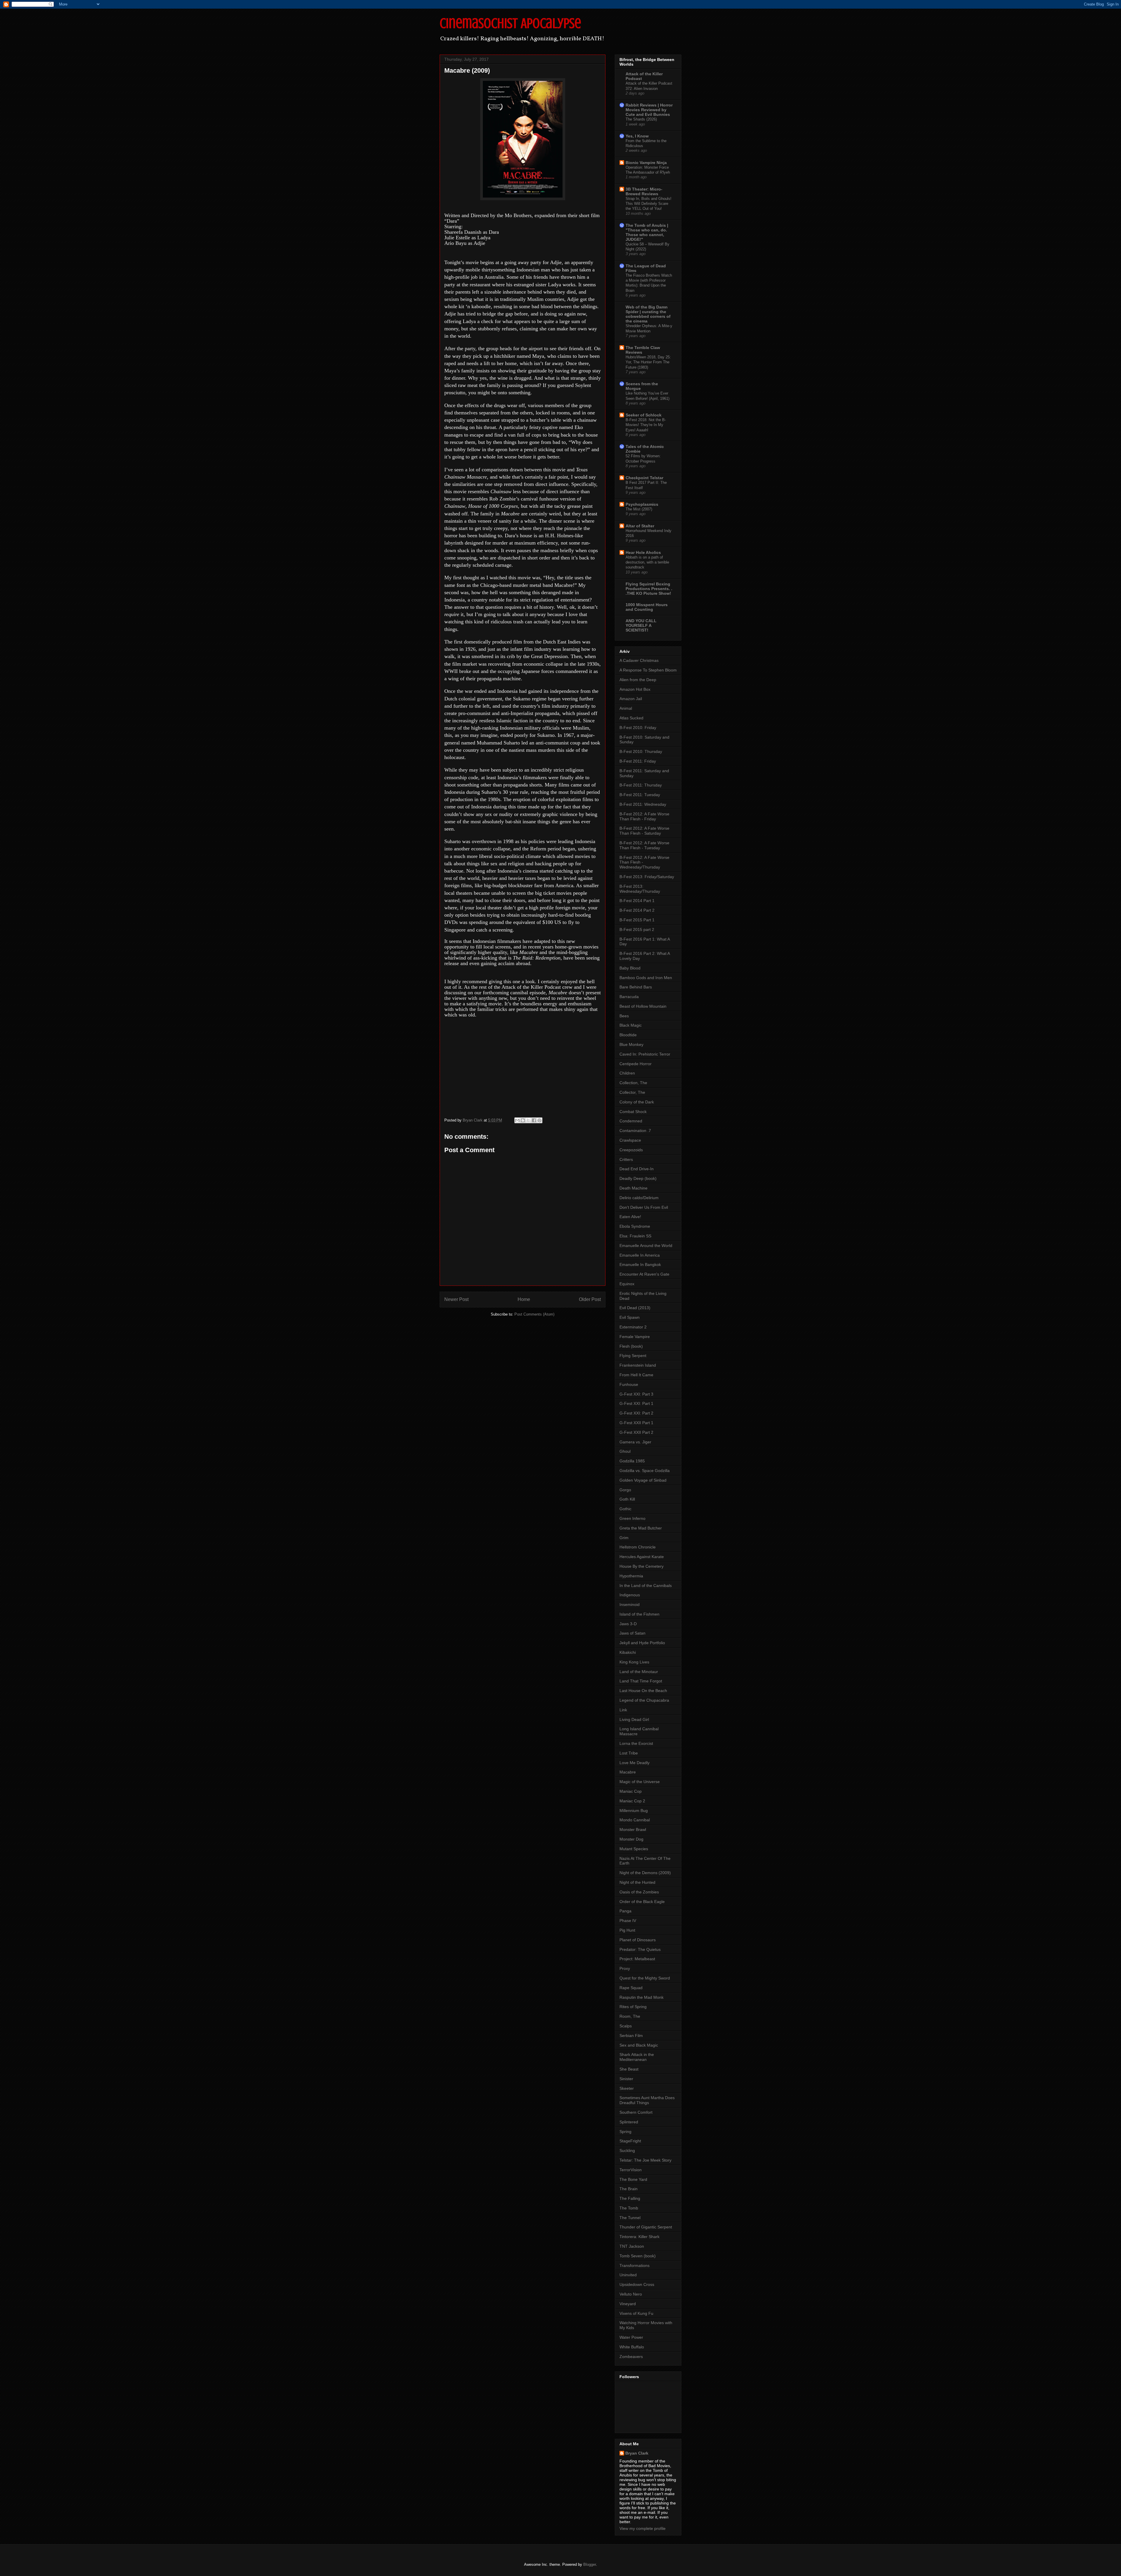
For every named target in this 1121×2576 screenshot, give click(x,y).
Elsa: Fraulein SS (635, 1236)
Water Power (631, 2337)
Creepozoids (631, 1150)
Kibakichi (628, 1652)
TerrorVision (631, 2170)
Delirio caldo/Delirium (639, 1198)
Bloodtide (628, 1035)
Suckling (627, 2151)
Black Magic (631, 1025)
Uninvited (628, 2275)
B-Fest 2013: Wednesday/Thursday (640, 889)
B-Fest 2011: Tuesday (640, 795)
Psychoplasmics (642, 504)
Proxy (625, 1968)
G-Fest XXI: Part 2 (636, 1413)
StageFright (630, 2141)
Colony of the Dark (637, 1102)
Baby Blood (630, 968)
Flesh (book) (631, 1346)
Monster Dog (631, 1839)
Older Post (590, 1299)
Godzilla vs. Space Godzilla (645, 1471)
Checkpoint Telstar (644, 478)
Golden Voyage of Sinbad (643, 1480)
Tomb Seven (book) (638, 2256)
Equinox (627, 1284)
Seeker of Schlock (644, 415)
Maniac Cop (631, 1791)
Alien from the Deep (638, 680)
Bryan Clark (637, 2453)
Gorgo (625, 1490)
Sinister (626, 2079)
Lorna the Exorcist (636, 1743)
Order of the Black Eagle (642, 1902)
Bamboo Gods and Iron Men (646, 978)
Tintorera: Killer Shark (639, 2237)
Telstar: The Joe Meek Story (645, 2160)
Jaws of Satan (632, 1633)
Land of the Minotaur (639, 1672)
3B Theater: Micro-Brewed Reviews (644, 191)
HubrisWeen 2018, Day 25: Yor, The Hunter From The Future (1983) (648, 362)
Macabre (628, 1772)
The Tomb (629, 2208)
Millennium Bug (634, 1811)
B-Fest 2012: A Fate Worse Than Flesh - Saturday (644, 831)
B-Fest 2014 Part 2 (637, 910)
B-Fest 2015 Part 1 (637, 920)
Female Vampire (635, 1337)
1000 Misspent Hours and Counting (647, 607)
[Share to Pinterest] (539, 1120)
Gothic (625, 1509)
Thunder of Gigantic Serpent (646, 2227)
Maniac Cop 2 (632, 1801)
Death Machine (633, 1188)
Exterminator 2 (633, 1327)
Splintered (629, 2122)
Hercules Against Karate (642, 1557)
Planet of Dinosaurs (638, 1940)
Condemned (631, 1121)
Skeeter (627, 2088)
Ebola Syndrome (635, 1226)
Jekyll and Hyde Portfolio (642, 1643)
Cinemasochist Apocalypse (510, 23)
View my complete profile (643, 2528)
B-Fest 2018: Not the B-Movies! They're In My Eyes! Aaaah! (646, 425)
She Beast (629, 2069)
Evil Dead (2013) (635, 1308)
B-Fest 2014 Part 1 (637, 901)
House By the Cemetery (642, 1566)
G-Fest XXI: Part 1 (636, 1403)
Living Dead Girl (634, 1719)
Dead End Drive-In (637, 1169)
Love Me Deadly (635, 1763)
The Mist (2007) (639, 509)
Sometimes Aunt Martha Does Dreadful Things (647, 2100)
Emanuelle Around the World (646, 1246)
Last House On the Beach (643, 1691)
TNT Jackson (632, 2246)
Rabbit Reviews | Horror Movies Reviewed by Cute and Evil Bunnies (649, 110)
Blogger (590, 2564)
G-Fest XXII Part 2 (636, 1432)
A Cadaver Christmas (639, 660)
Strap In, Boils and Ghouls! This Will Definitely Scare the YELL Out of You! (649, 204)
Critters (626, 1159)
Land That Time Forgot (641, 1681)
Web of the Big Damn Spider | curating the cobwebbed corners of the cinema (648, 314)
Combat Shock (633, 1112)
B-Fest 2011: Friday (638, 761)
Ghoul (625, 1451)
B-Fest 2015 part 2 (637, 929)
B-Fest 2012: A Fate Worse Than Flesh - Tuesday (644, 845)
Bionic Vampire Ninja (646, 163)
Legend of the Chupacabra (644, 1700)
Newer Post (456, 1299)
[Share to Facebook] (534, 1120)
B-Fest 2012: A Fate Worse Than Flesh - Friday (644, 816)
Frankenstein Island (638, 1365)
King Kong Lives (634, 1662)
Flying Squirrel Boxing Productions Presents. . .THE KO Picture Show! (649, 589)
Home (524, 1299)
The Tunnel (630, 2218)
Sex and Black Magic (639, 2045)
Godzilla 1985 (632, 1461)
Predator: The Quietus (640, 1949)
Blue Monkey (631, 1044)
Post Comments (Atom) (534, 1314)
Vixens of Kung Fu (636, 2313)
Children (627, 1073)
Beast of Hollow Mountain (643, 1006)
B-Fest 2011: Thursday (641, 785)
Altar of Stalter (640, 526)
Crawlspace (630, 1140)
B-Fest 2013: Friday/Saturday (647, 877)
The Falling (630, 2198)
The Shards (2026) (641, 119)
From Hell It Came (636, 1375)
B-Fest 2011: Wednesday (643, 804)
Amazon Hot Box (635, 689)
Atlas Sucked (631, 718)
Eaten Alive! (630, 1217)
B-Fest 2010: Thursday (641, 751)
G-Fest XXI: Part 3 (636, 1394)
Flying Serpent (633, 1356)
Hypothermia (631, 1576)
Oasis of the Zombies (639, 1892)
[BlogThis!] (523, 1120)
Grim (624, 1538)
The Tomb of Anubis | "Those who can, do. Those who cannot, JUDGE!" (647, 232)
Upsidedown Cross (637, 2284)
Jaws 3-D (628, 1624)
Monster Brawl (633, 1829)
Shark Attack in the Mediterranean (637, 2057)
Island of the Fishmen (639, 1614)
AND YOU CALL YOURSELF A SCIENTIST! (641, 625)
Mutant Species (634, 1849)
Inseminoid (630, 1604)
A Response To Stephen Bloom (648, 670)
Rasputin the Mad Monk (642, 1997)
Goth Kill (627, 1499)
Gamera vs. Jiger (635, 1442)
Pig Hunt (627, 1930)
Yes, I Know (637, 136)
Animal (626, 708)
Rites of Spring (633, 2007)
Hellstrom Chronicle (638, 1547)
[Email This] (517, 1120)
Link (623, 1710)
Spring (625, 2132)
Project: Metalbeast (637, 1959)
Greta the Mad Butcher (641, 1528)
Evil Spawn (630, 1317)
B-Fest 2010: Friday (638, 728)
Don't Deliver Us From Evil (644, 1207)
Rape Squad (631, 1988)
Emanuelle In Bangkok (640, 1265)
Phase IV (628, 1921)
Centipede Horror (636, 1064)
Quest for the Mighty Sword (645, 1978)
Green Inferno (632, 1518)
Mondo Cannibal (635, 1820)
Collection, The (633, 1083)
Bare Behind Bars (636, 987)
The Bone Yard (633, 2179)
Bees (624, 1016)
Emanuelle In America (640, 1255)
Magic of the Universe (640, 1782)
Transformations (635, 2265)
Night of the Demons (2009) (645, 1873)
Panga (625, 1911)
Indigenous (630, 1595)
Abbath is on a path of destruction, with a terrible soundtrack (647, 562)
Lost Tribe (629, 1753)
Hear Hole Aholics (643, 552)
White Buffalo (632, 2347)
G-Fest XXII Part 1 (636, 1423)
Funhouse (629, 1384)
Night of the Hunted (637, 1882)
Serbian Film (631, 2036)
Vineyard (628, 2304)
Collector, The (632, 1092)
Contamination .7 (635, 1131)
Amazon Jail (631, 699)
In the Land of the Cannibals (646, 1586)
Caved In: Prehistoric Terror (645, 1054)
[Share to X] (528, 1120)
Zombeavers (631, 2357)
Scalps (626, 2026)
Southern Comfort (636, 2112)
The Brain (629, 2189)
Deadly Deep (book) (638, 1178)
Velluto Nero (631, 2294)
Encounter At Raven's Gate (644, 1274)
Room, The (630, 2016)
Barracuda (629, 997)
